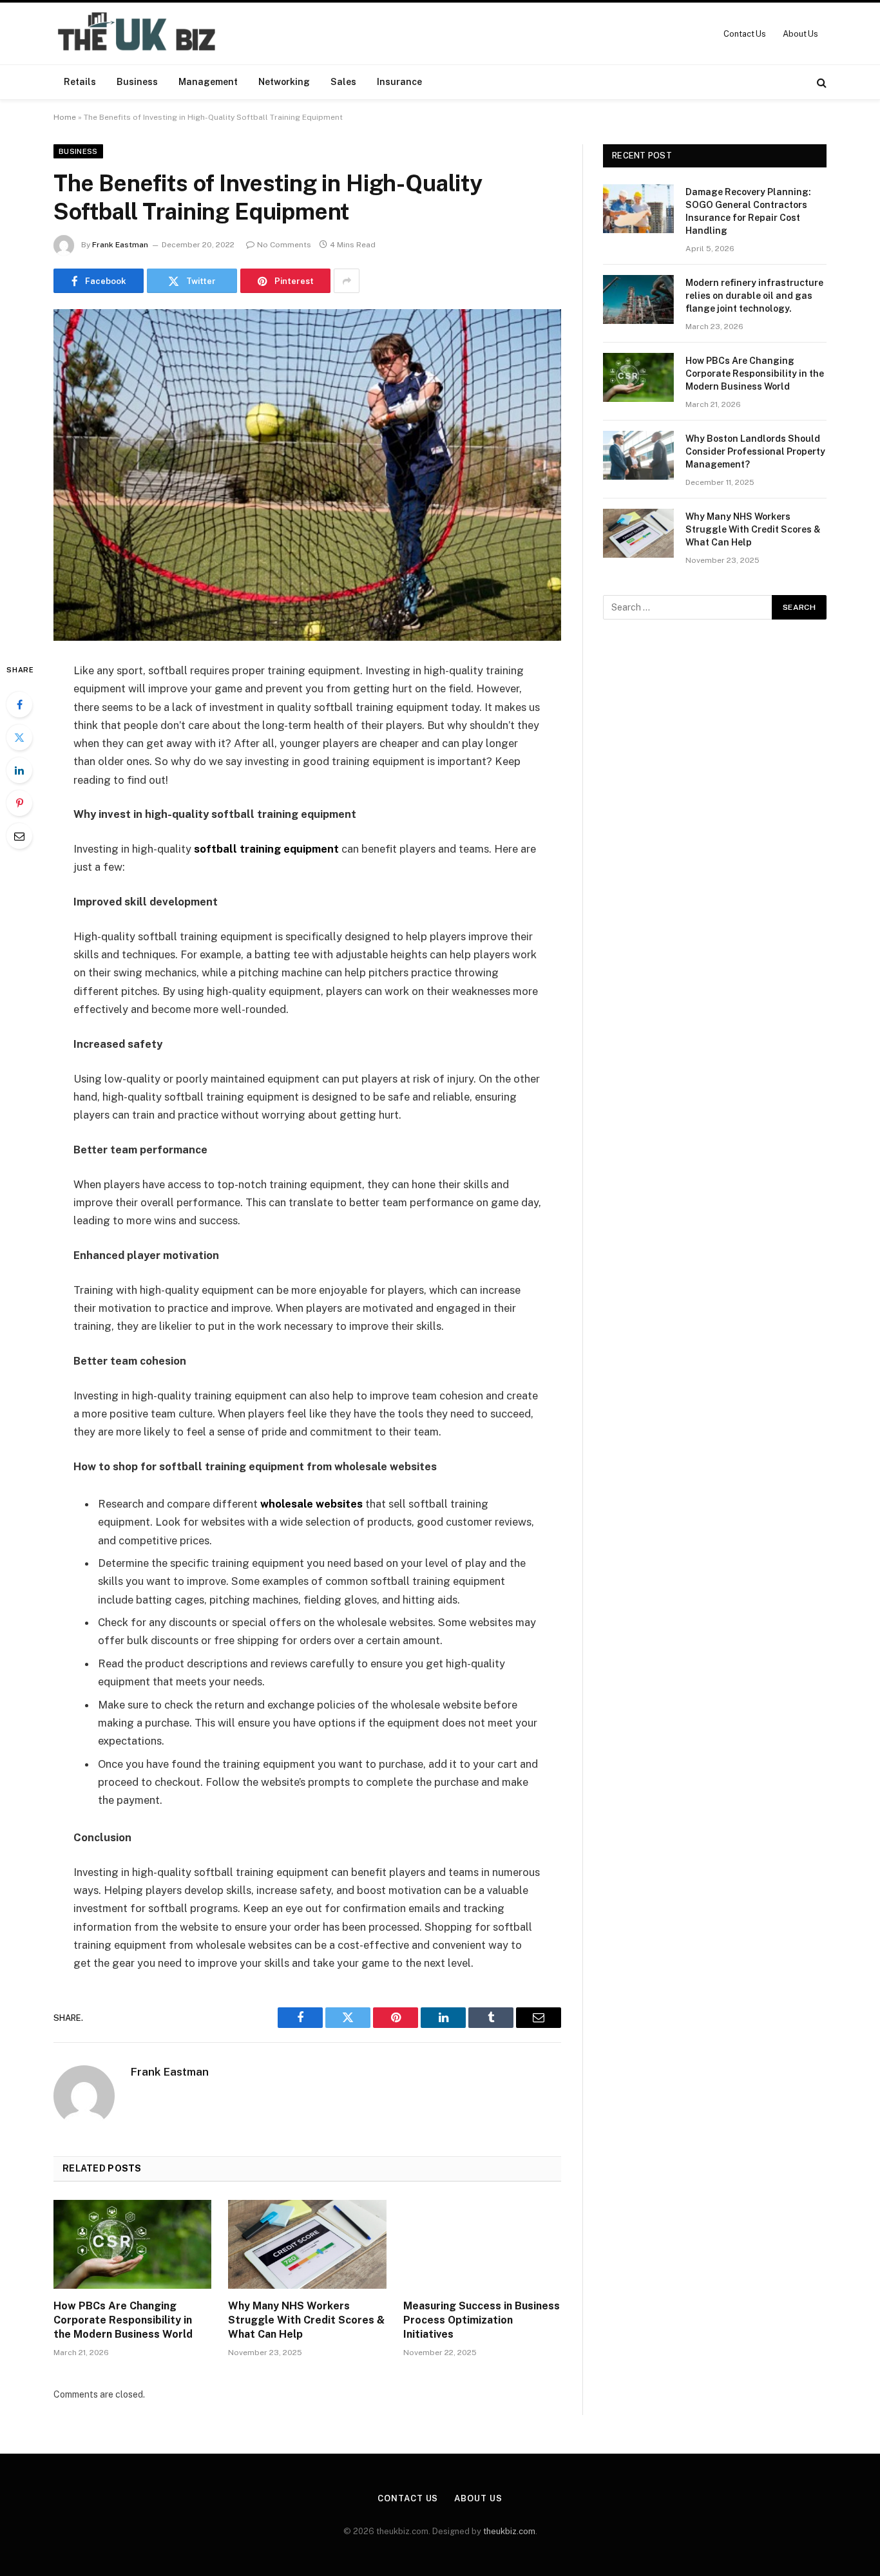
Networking (284, 82)
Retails (80, 82)
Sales (343, 82)
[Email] (19, 836)
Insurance (399, 82)
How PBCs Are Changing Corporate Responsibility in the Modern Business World (123, 2320)
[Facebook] (19, 705)
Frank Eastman (120, 245)
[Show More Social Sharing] (347, 281)
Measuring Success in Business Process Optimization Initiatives (482, 2320)
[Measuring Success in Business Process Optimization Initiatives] (482, 2244)
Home (65, 117)
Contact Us (745, 34)
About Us (800, 34)
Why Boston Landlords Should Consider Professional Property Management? (755, 451)
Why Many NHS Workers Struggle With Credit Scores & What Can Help (306, 2320)
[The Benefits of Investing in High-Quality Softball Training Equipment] (307, 475)
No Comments (284, 245)
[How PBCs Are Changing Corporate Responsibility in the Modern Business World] (132, 2244)
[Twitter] (19, 737)
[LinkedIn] (19, 770)
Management (208, 82)
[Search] (820, 82)
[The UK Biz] (138, 33)
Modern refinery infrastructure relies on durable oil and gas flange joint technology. (754, 296)
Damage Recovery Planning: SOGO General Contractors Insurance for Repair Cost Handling (748, 211)
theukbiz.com (509, 2531)
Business (137, 82)
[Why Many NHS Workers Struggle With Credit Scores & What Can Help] (307, 2244)
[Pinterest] (19, 803)
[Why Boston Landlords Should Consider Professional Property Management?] (638, 455)
